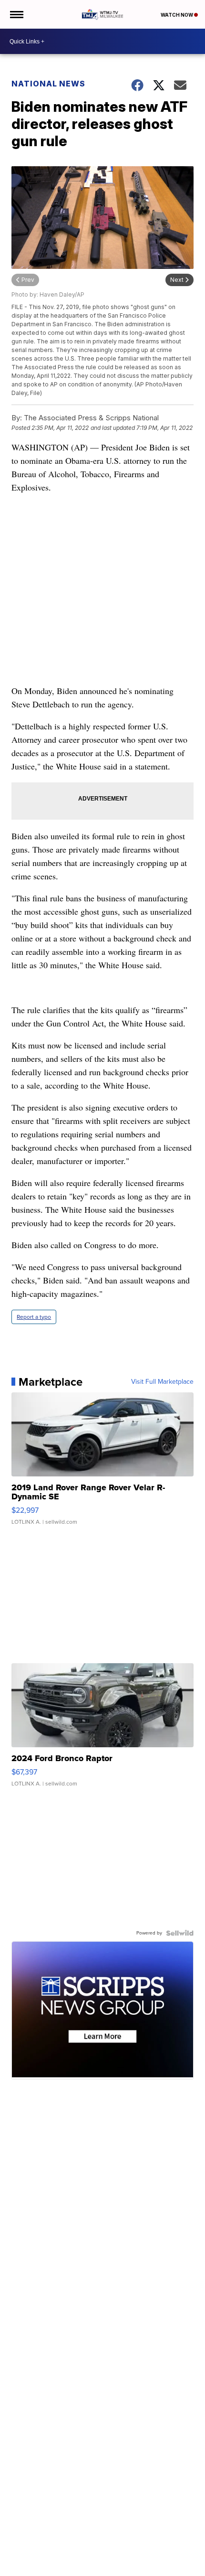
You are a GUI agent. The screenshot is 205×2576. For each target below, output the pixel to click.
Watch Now (177, 15)
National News (48, 84)
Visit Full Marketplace (162, 1382)
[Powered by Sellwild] (180, 1933)
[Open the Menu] (16, 14)
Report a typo (34, 1317)
